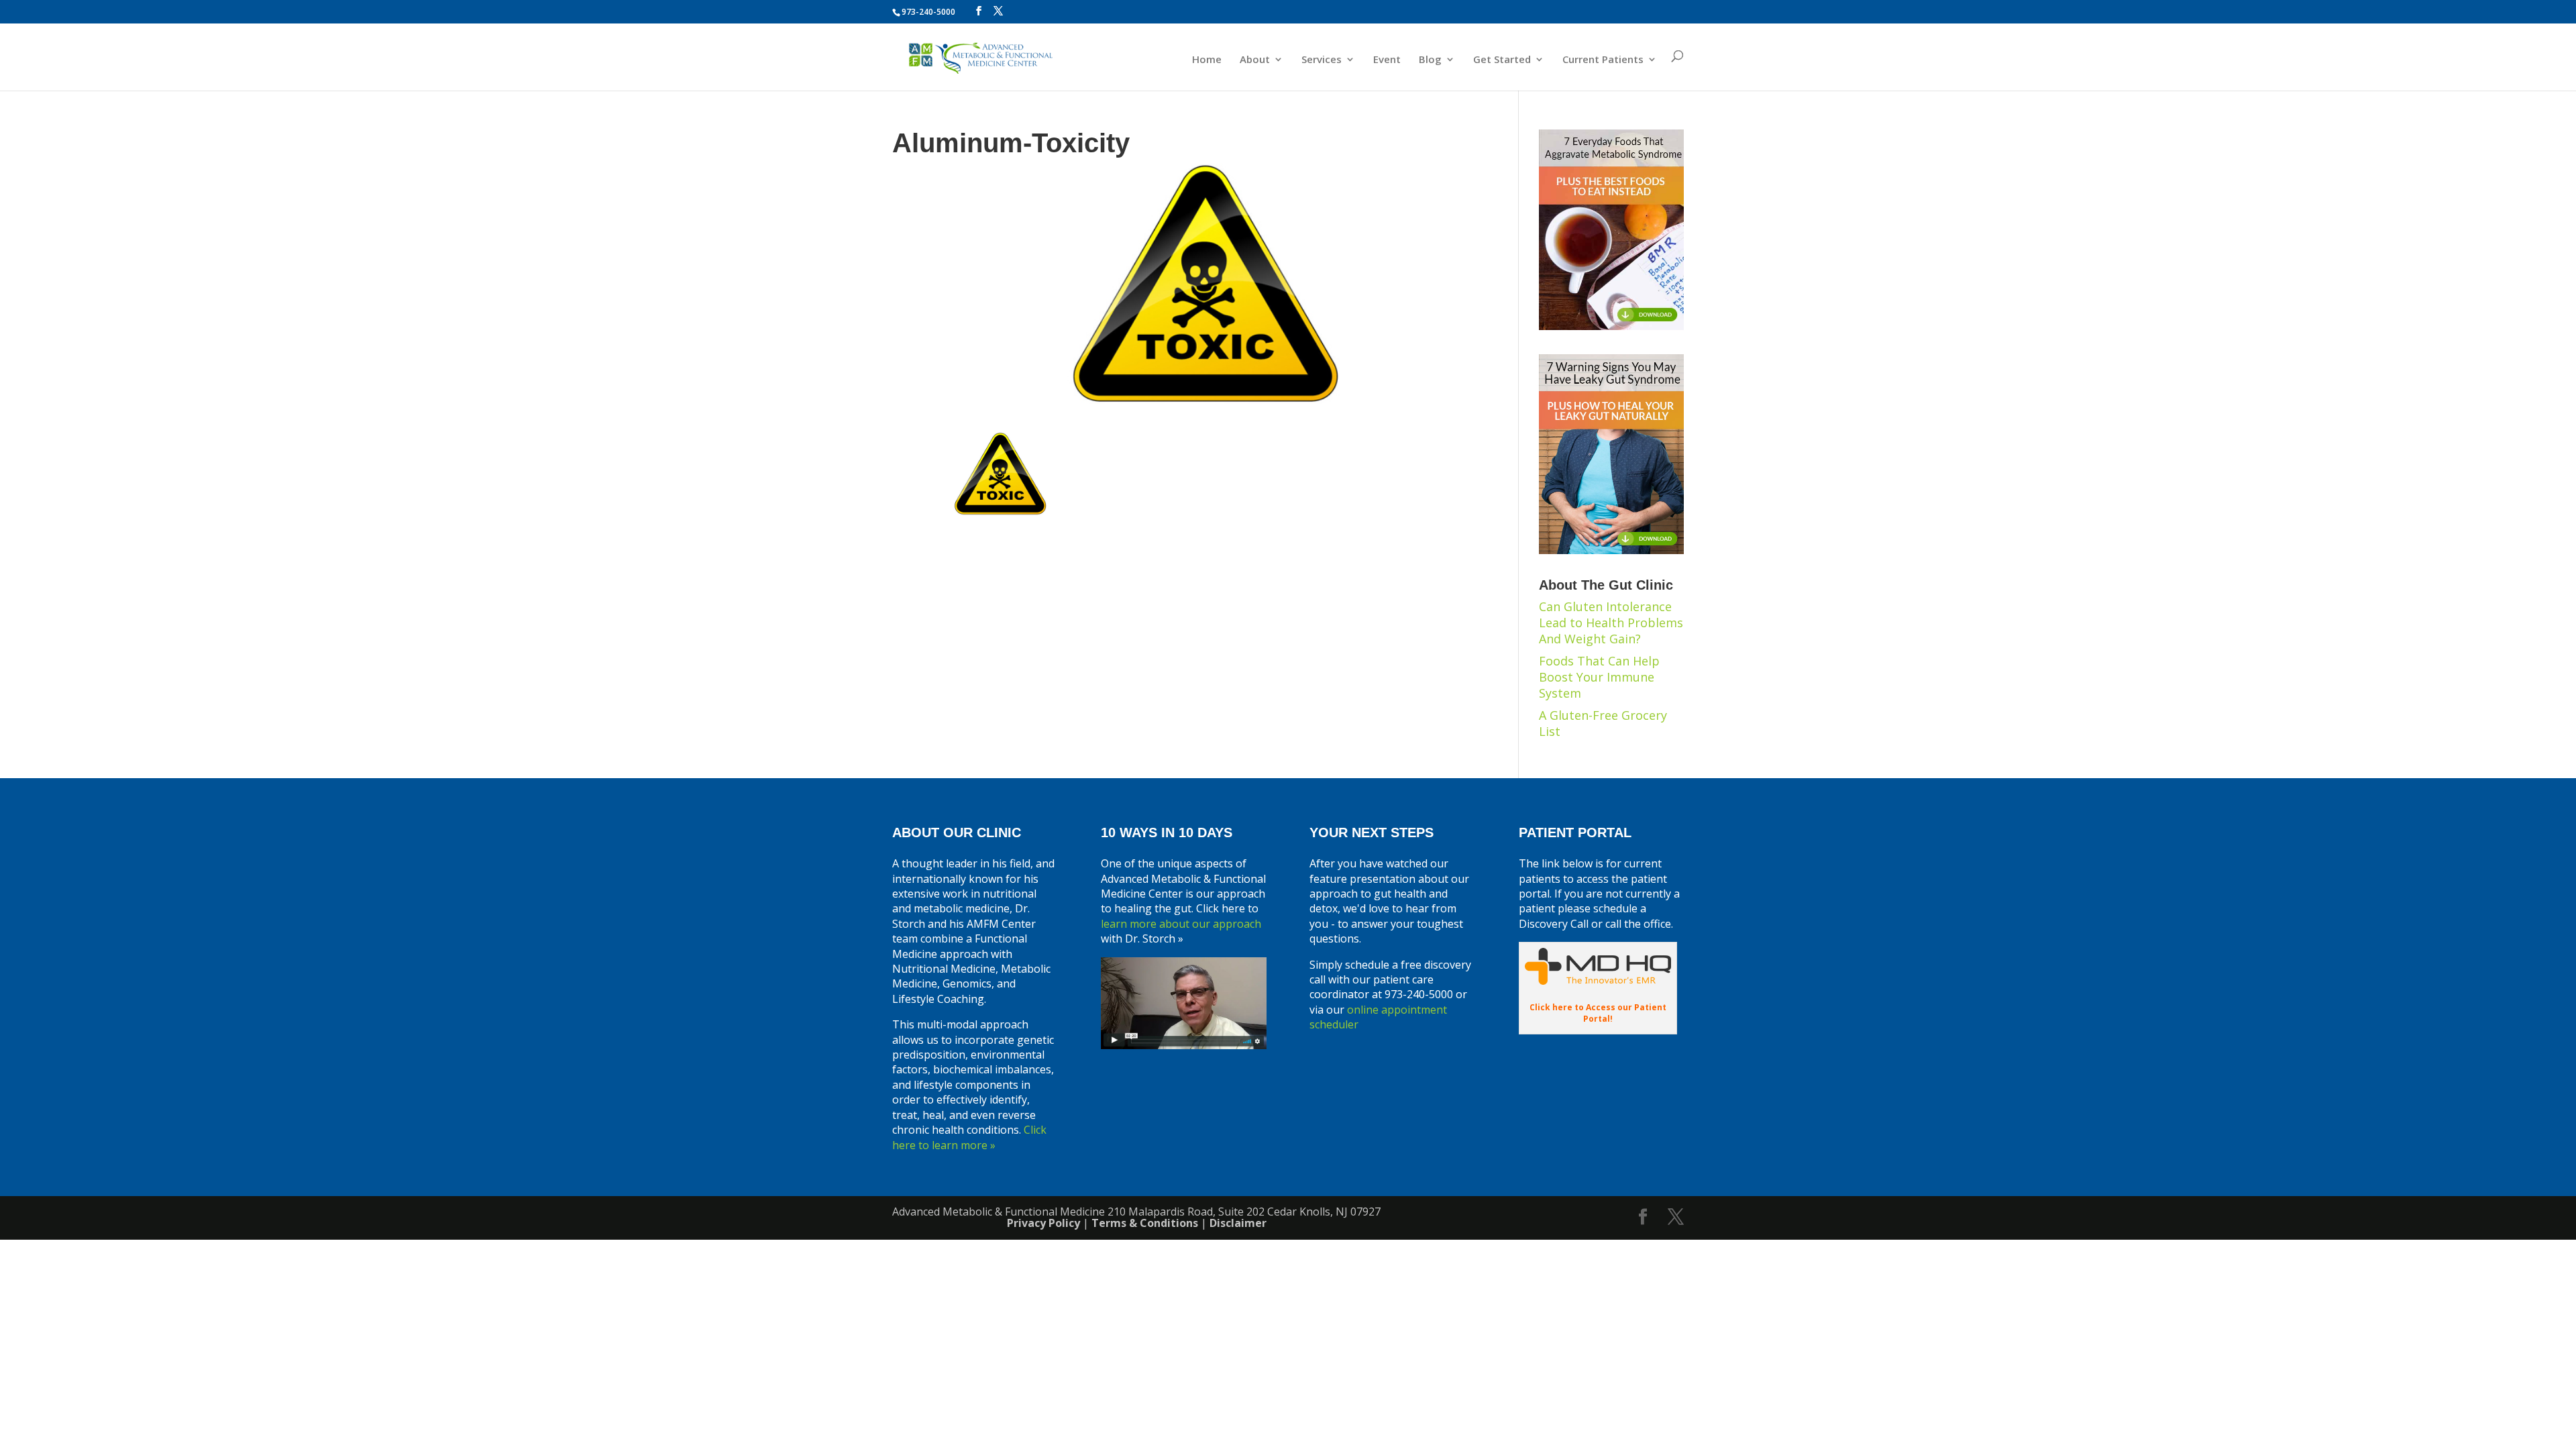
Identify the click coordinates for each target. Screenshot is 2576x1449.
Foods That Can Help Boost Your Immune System (1599, 677)
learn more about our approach (1181, 924)
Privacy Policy (1043, 1223)
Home (1207, 60)
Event (1387, 60)
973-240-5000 (928, 12)
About (1255, 60)
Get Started (1502, 60)
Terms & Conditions (1145, 1223)
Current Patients (1603, 60)
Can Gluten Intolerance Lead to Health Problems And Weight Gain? (1611, 623)
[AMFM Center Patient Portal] (1598, 981)
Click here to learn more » (969, 1137)
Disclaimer (1238, 1223)
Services (1322, 60)
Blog (1430, 60)
